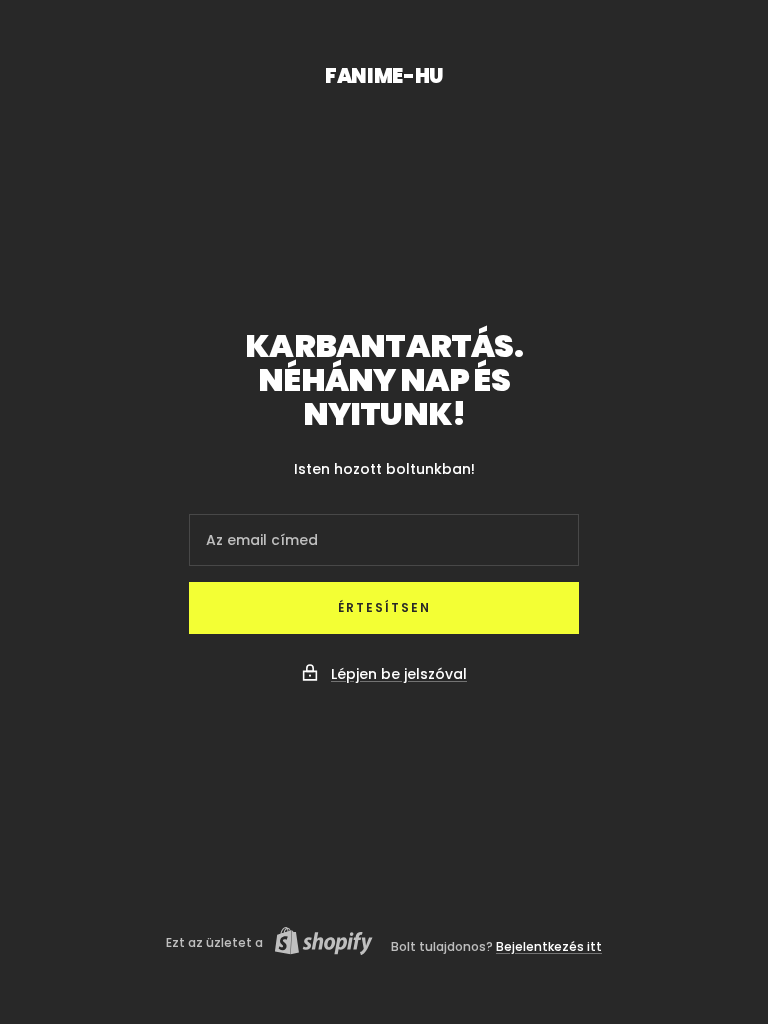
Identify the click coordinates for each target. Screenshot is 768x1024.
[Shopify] (318, 943)
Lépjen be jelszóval (399, 674)
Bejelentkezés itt (549, 946)
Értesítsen (384, 607)
